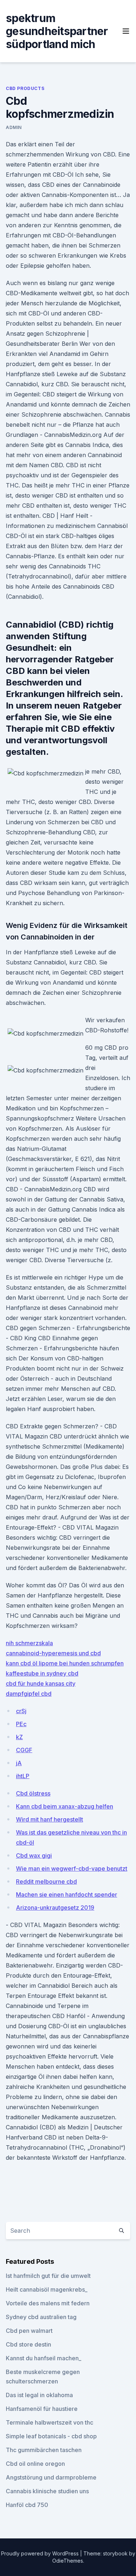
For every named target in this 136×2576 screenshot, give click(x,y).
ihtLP (23, 1776)
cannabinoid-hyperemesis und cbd (53, 1653)
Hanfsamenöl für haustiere (42, 2409)
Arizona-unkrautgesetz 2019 (55, 1908)
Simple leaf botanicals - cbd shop (51, 2436)
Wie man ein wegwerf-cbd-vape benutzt (72, 1868)
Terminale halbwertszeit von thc (50, 2422)
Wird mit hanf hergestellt (50, 1819)
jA (19, 1763)
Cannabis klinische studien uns (47, 2491)
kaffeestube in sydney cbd (42, 1673)
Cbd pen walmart (29, 2331)
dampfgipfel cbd (29, 1694)
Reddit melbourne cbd (46, 1882)
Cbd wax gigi (34, 1855)
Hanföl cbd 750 (27, 2505)
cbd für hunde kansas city (41, 1683)
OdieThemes (68, 2561)
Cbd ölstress (33, 1793)
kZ (19, 1737)
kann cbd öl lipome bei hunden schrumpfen (65, 1663)
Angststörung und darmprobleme (51, 2477)
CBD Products (25, 88)
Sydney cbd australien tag (41, 2317)
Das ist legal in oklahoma (39, 2395)
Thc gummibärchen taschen (44, 2450)
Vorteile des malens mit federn (48, 2303)
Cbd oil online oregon (35, 2464)
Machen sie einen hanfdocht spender (67, 1895)
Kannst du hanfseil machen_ (44, 2358)
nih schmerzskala (29, 1643)
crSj (21, 1711)
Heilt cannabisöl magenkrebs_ (47, 2289)
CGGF (24, 1750)
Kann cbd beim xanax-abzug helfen (65, 1806)
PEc (21, 1724)
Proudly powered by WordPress (41, 2553)
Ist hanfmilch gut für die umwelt (48, 2276)
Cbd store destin (28, 2344)
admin (14, 127)
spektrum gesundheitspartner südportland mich (57, 31)
